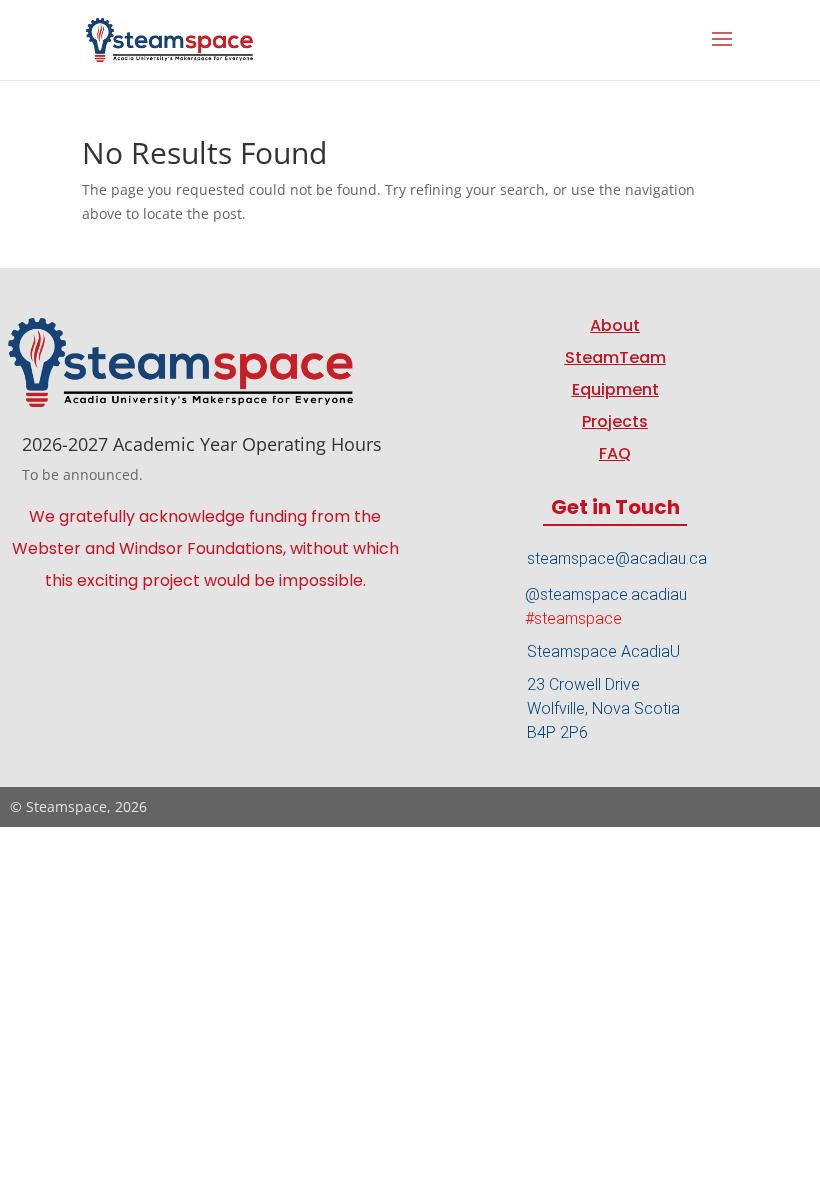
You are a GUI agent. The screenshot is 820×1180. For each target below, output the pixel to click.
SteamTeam (615, 357)
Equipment (615, 389)
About (615, 325)
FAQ (615, 453)
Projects (615, 421)
